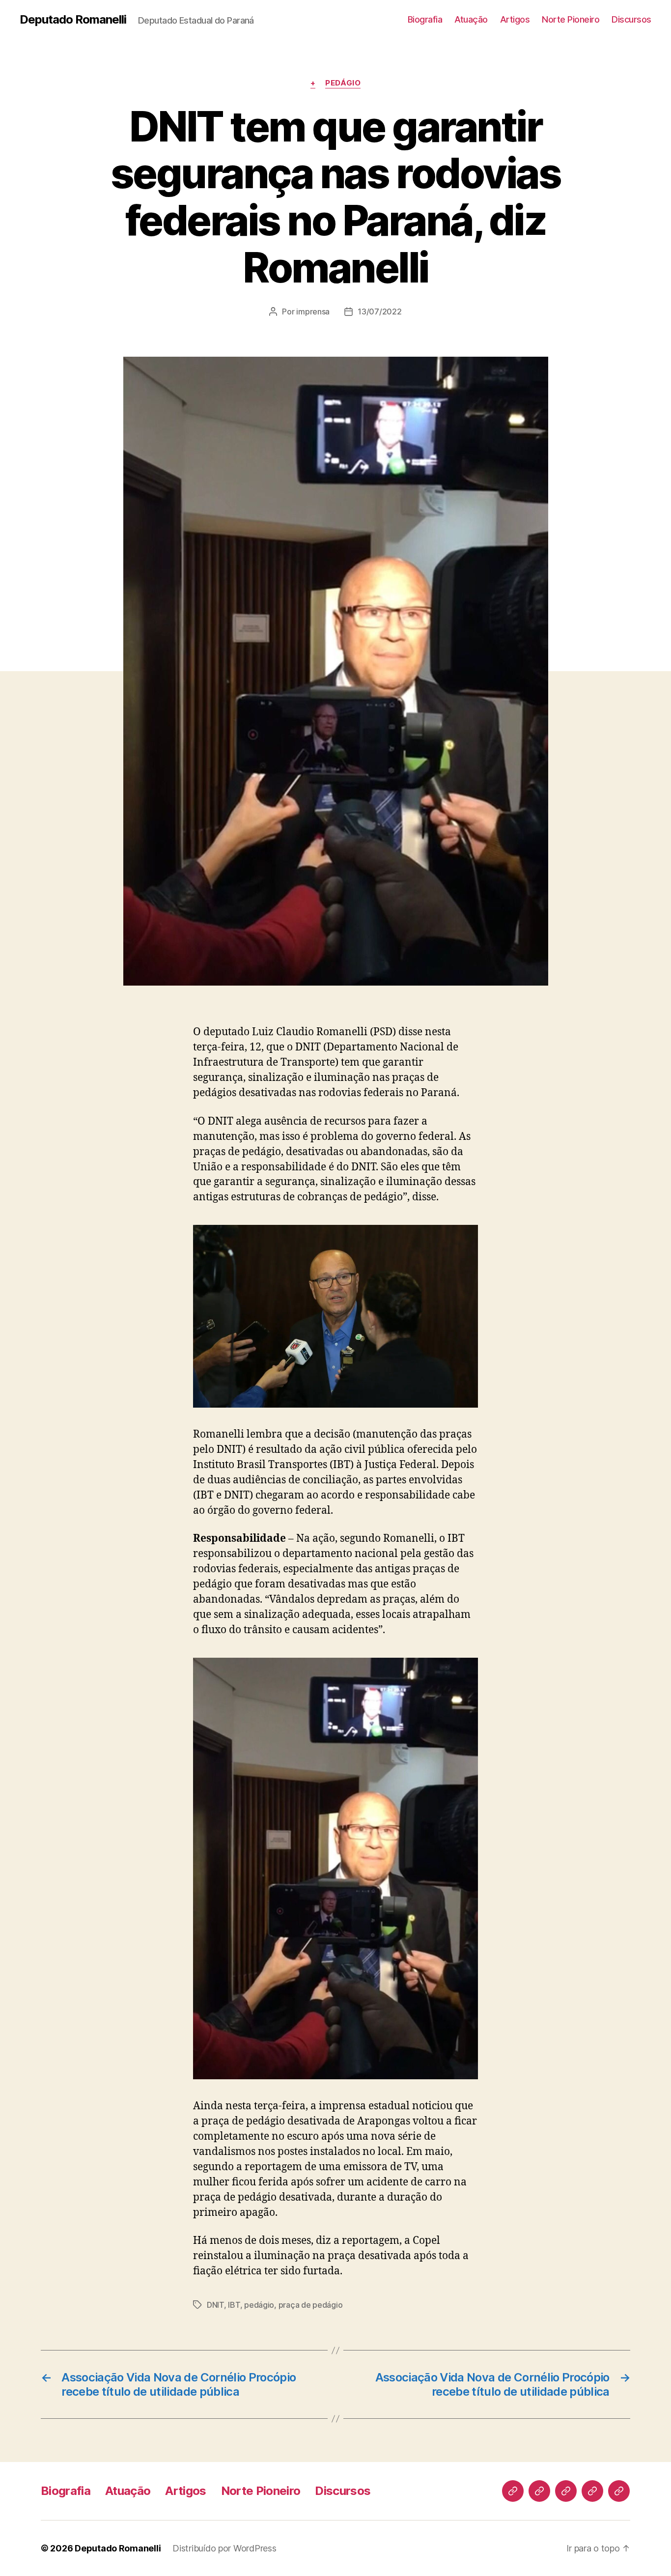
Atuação (471, 19)
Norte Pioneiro (571, 19)
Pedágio (343, 83)
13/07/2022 (379, 311)
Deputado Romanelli (73, 20)
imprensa (313, 311)
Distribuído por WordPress (224, 2548)
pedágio (259, 2305)
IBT (234, 2305)
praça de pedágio (311, 2305)
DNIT (215, 2305)
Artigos (515, 19)
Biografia (425, 19)
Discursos (631, 19)
